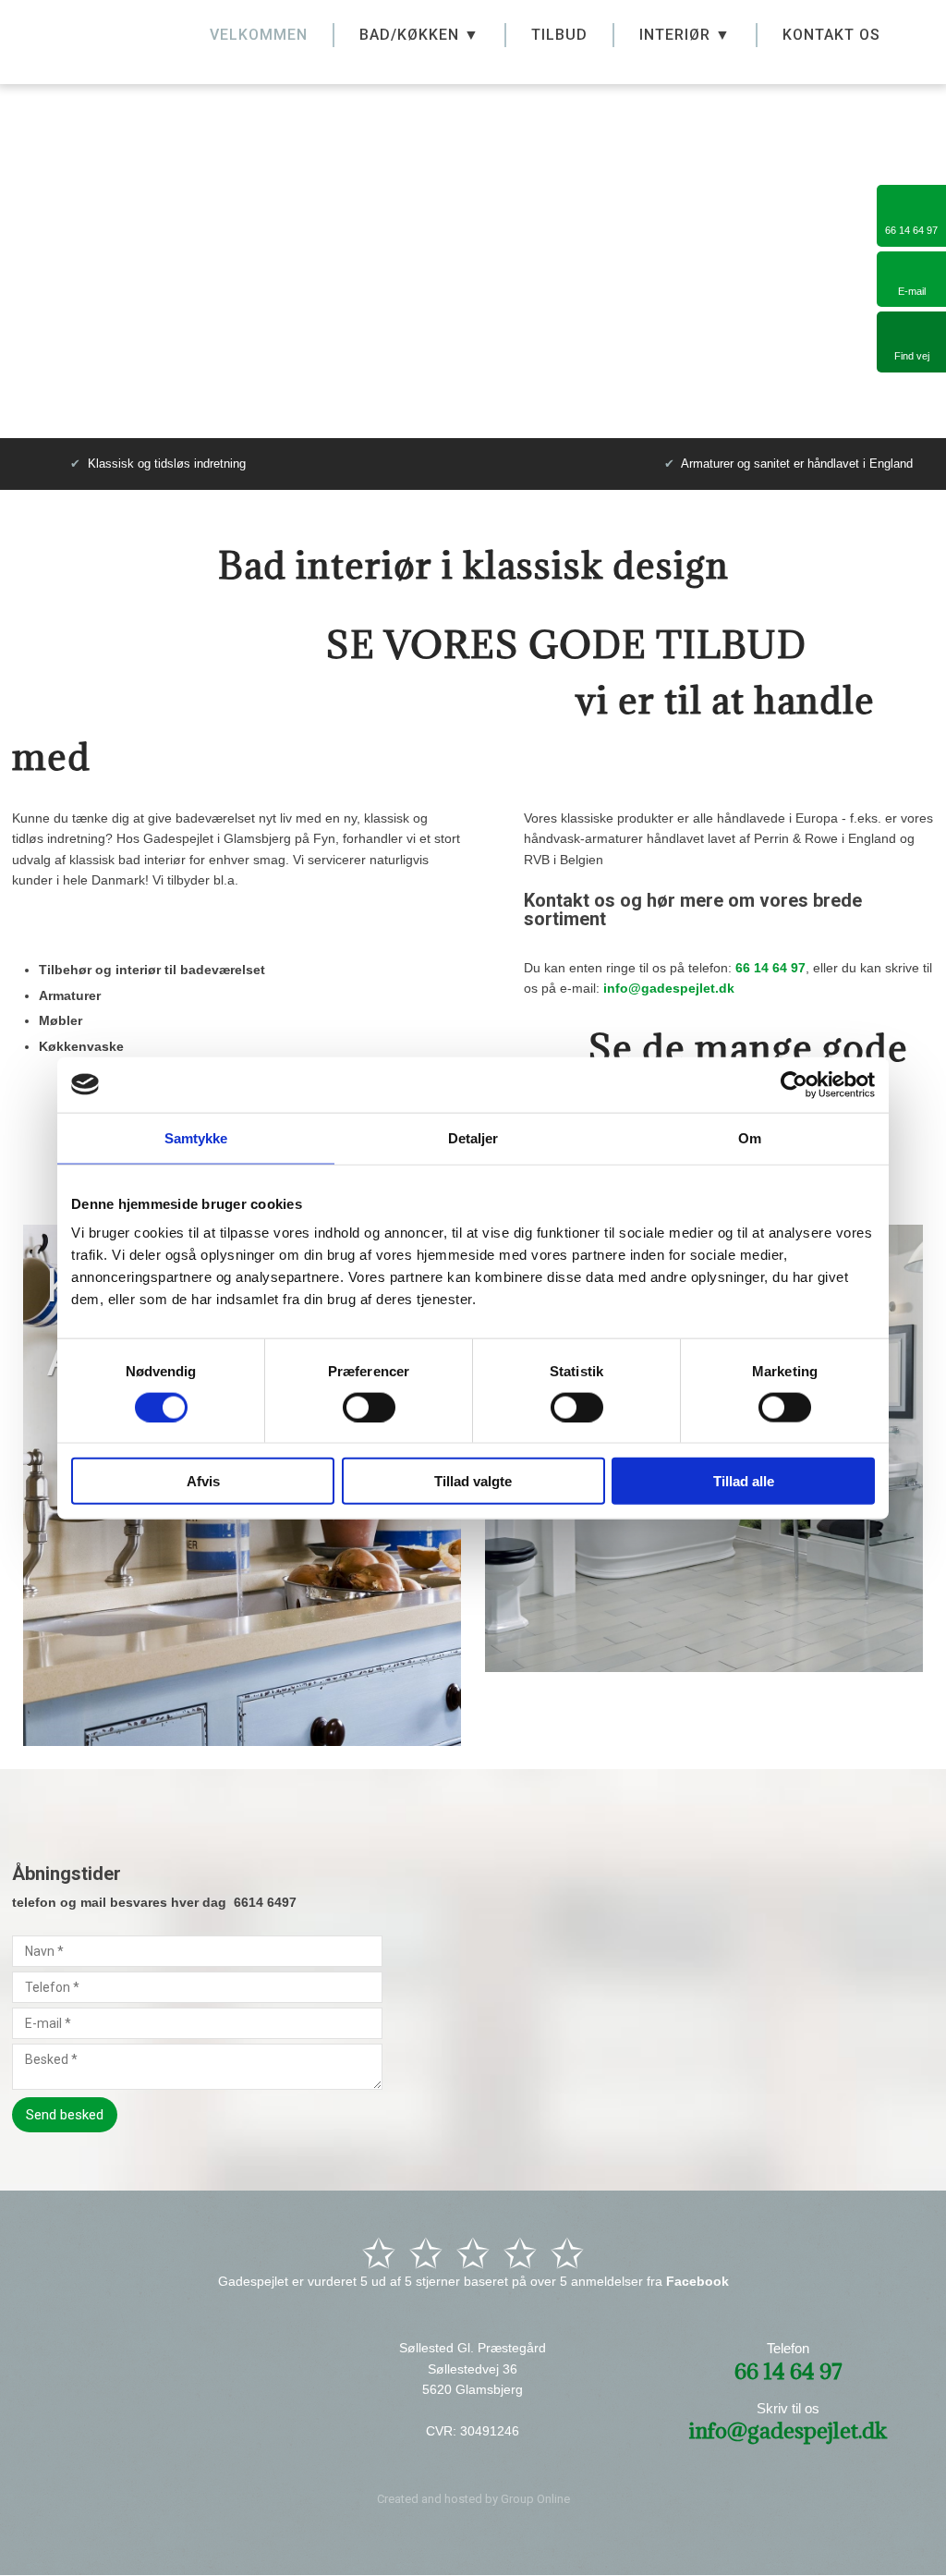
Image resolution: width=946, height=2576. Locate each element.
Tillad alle (744, 1481)
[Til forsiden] (98, 37)
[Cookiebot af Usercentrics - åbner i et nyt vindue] (794, 1084)
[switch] (369, 1407)
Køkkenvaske (81, 1046)
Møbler (61, 1020)
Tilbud (559, 35)
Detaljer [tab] (473, 1137)
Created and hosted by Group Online (473, 2499)
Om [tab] (750, 1137)
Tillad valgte (473, 1481)
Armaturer (70, 995)
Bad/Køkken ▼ (419, 35)
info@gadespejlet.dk (669, 988)
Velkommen (259, 35)
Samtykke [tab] (196, 1137)
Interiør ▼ (685, 35)
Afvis (203, 1481)
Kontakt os (831, 35)
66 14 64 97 (770, 968)
